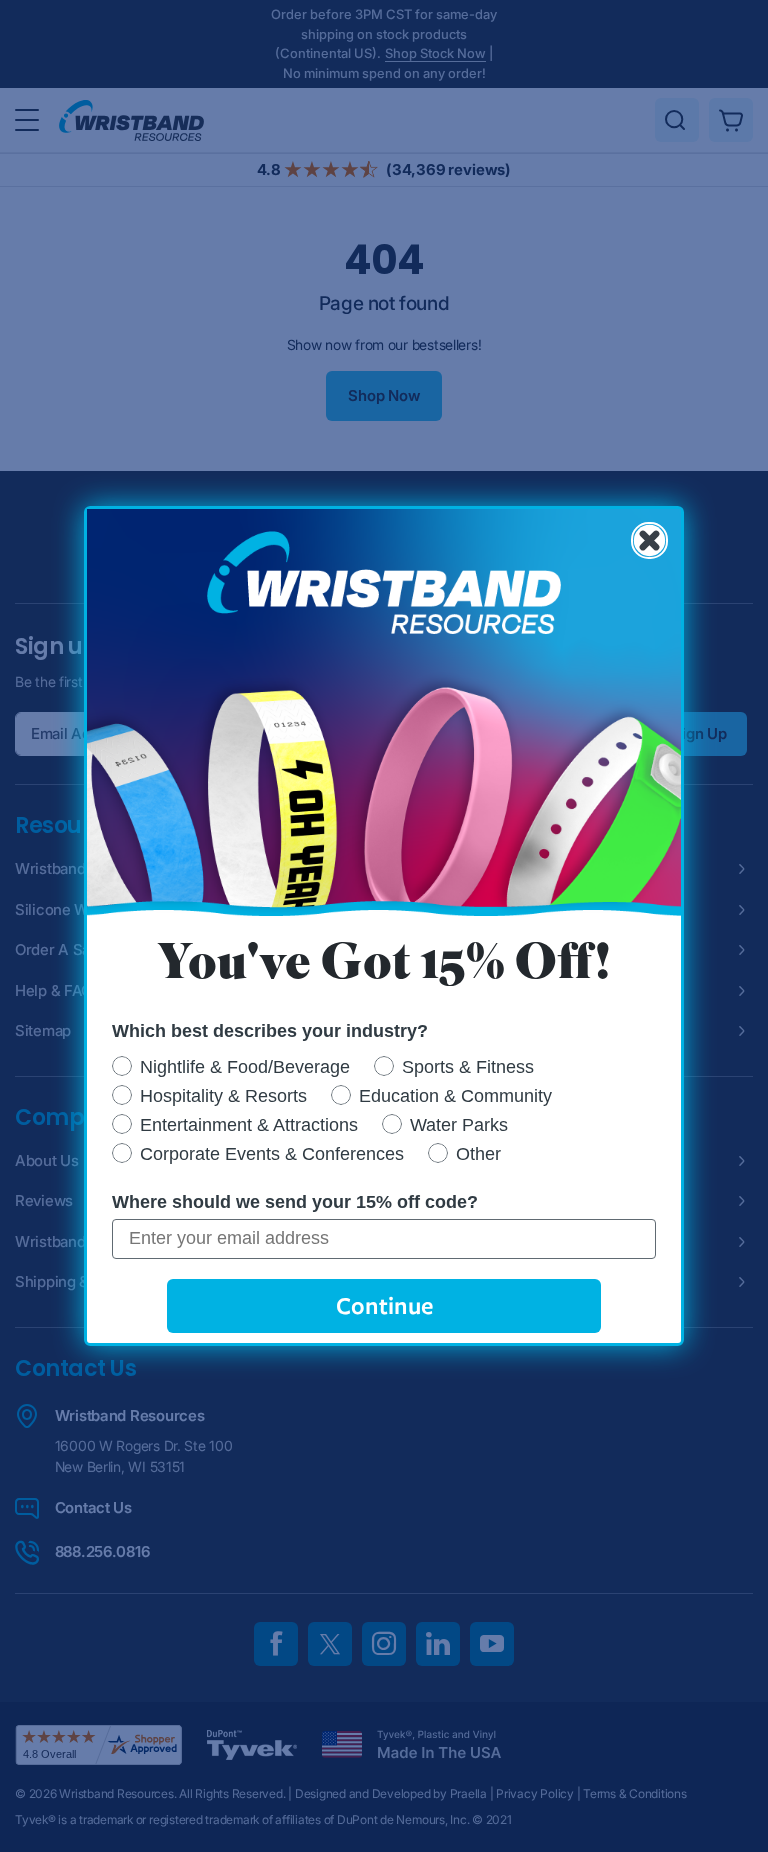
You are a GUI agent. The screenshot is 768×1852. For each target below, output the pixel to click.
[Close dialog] (649, 540)
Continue (384, 1305)
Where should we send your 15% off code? (295, 1202)
